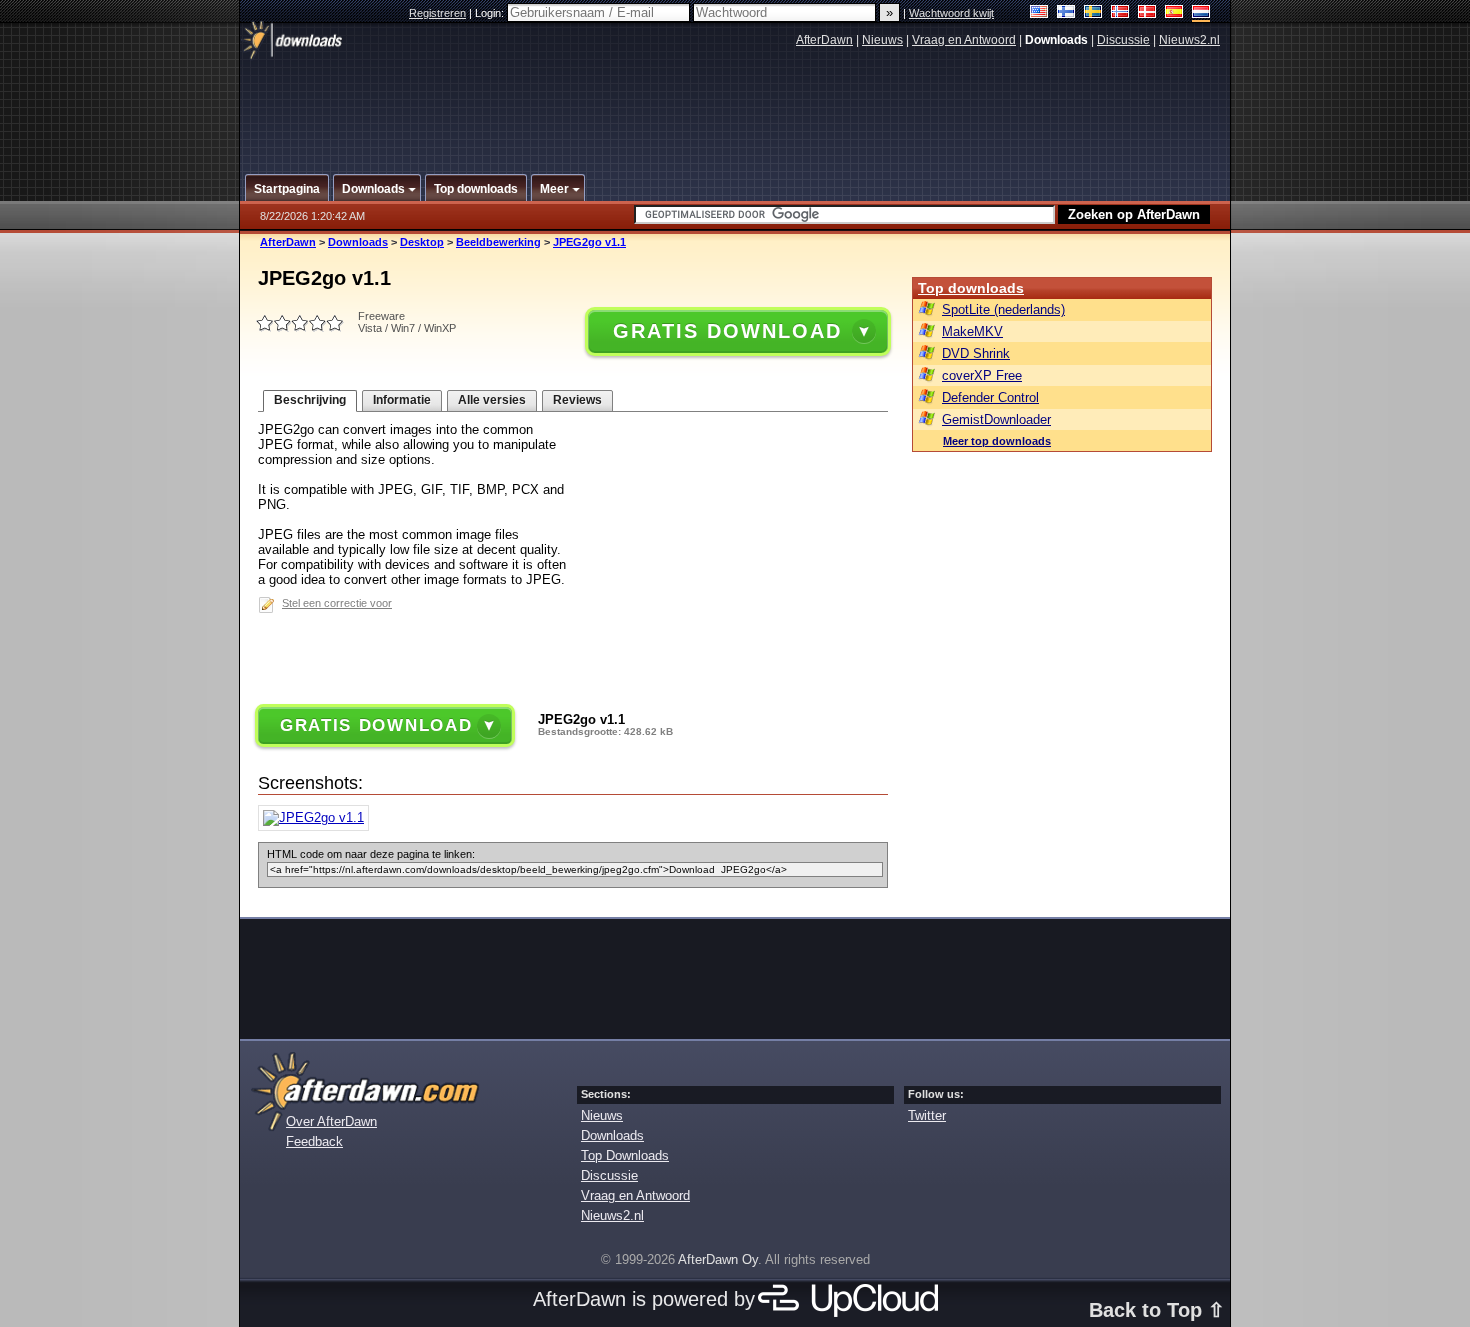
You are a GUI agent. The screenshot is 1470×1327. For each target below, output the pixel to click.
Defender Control (990, 397)
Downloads (358, 242)
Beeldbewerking (498, 242)
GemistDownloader (996, 419)
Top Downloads (625, 1155)
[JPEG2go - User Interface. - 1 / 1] (318, 817)
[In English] (1039, 13)
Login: (491, 13)
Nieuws (882, 40)
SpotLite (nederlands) (1003, 309)
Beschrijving (310, 400)
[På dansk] (1147, 13)
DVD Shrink (976, 353)
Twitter (927, 1115)
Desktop (422, 242)
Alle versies (492, 400)
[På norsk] (1120, 13)
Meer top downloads (997, 441)
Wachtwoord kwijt (951, 13)
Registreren (437, 13)
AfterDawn (824, 40)
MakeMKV (972, 331)
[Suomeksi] (1066, 13)
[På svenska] (1093, 13)
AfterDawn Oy (718, 1259)
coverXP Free (982, 375)
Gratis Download (727, 331)
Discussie (1123, 40)
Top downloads (971, 288)
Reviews (577, 400)
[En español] (1174, 13)
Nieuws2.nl (1189, 40)
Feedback (314, 1141)
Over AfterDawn (331, 1121)
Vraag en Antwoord (964, 40)
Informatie (402, 400)
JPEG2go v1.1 (589, 242)
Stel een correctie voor (337, 603)
